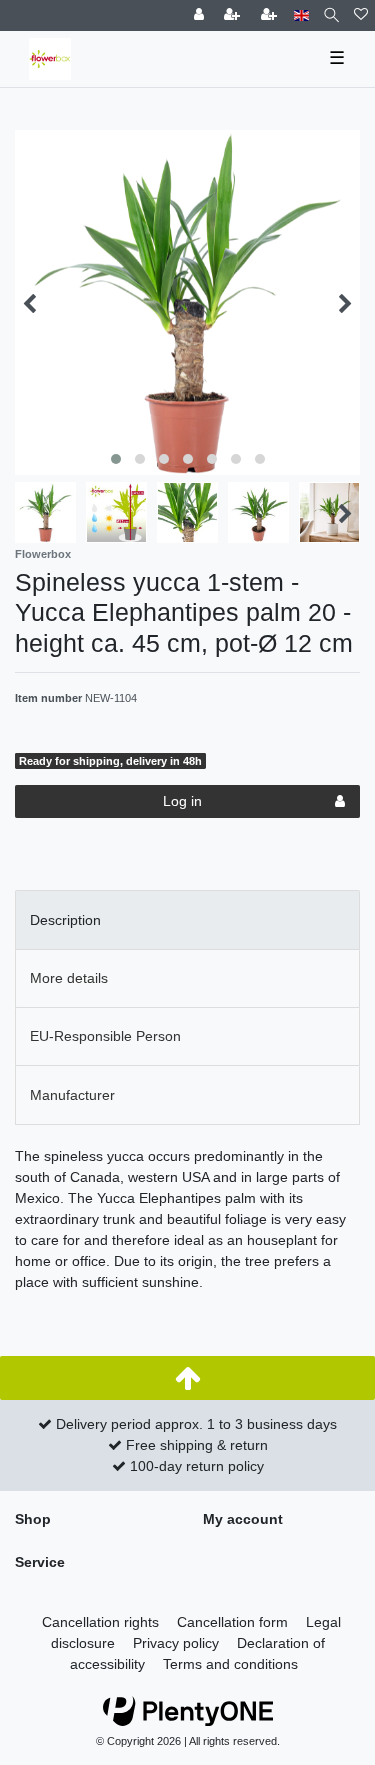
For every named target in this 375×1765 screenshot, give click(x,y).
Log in (182, 801)
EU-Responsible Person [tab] (105, 1036)
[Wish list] (361, 15)
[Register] (234, 15)
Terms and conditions (230, 1664)
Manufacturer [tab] (72, 1095)
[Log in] (201, 15)
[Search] (331, 15)
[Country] (301, 15)
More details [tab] (69, 978)
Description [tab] (65, 920)
